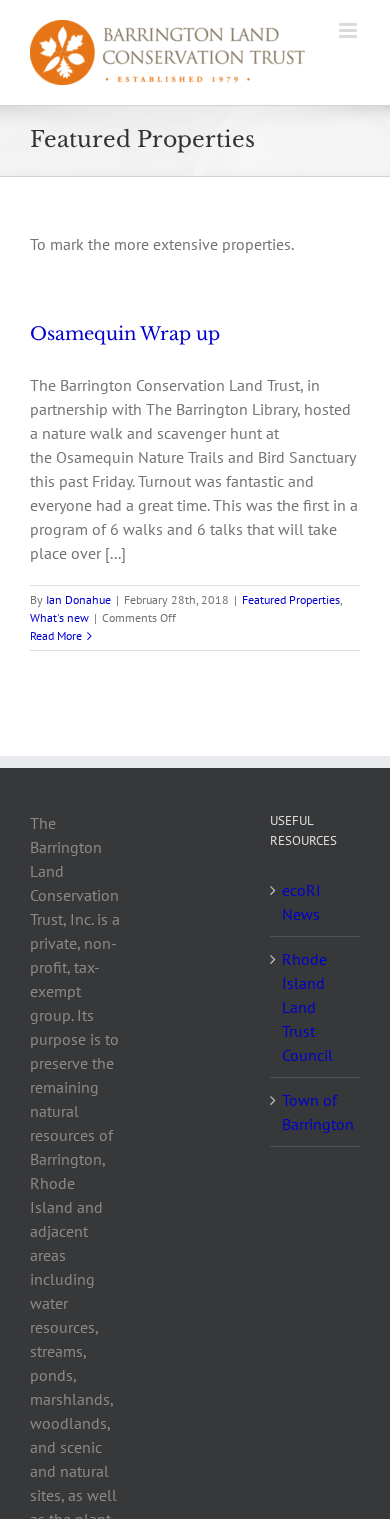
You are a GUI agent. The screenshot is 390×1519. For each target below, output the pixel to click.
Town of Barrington (316, 1112)
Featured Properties (291, 599)
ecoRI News (301, 902)
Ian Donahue (78, 599)
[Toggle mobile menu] (349, 30)
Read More (56, 635)
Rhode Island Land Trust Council (307, 1007)
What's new (59, 617)
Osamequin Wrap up (125, 334)
